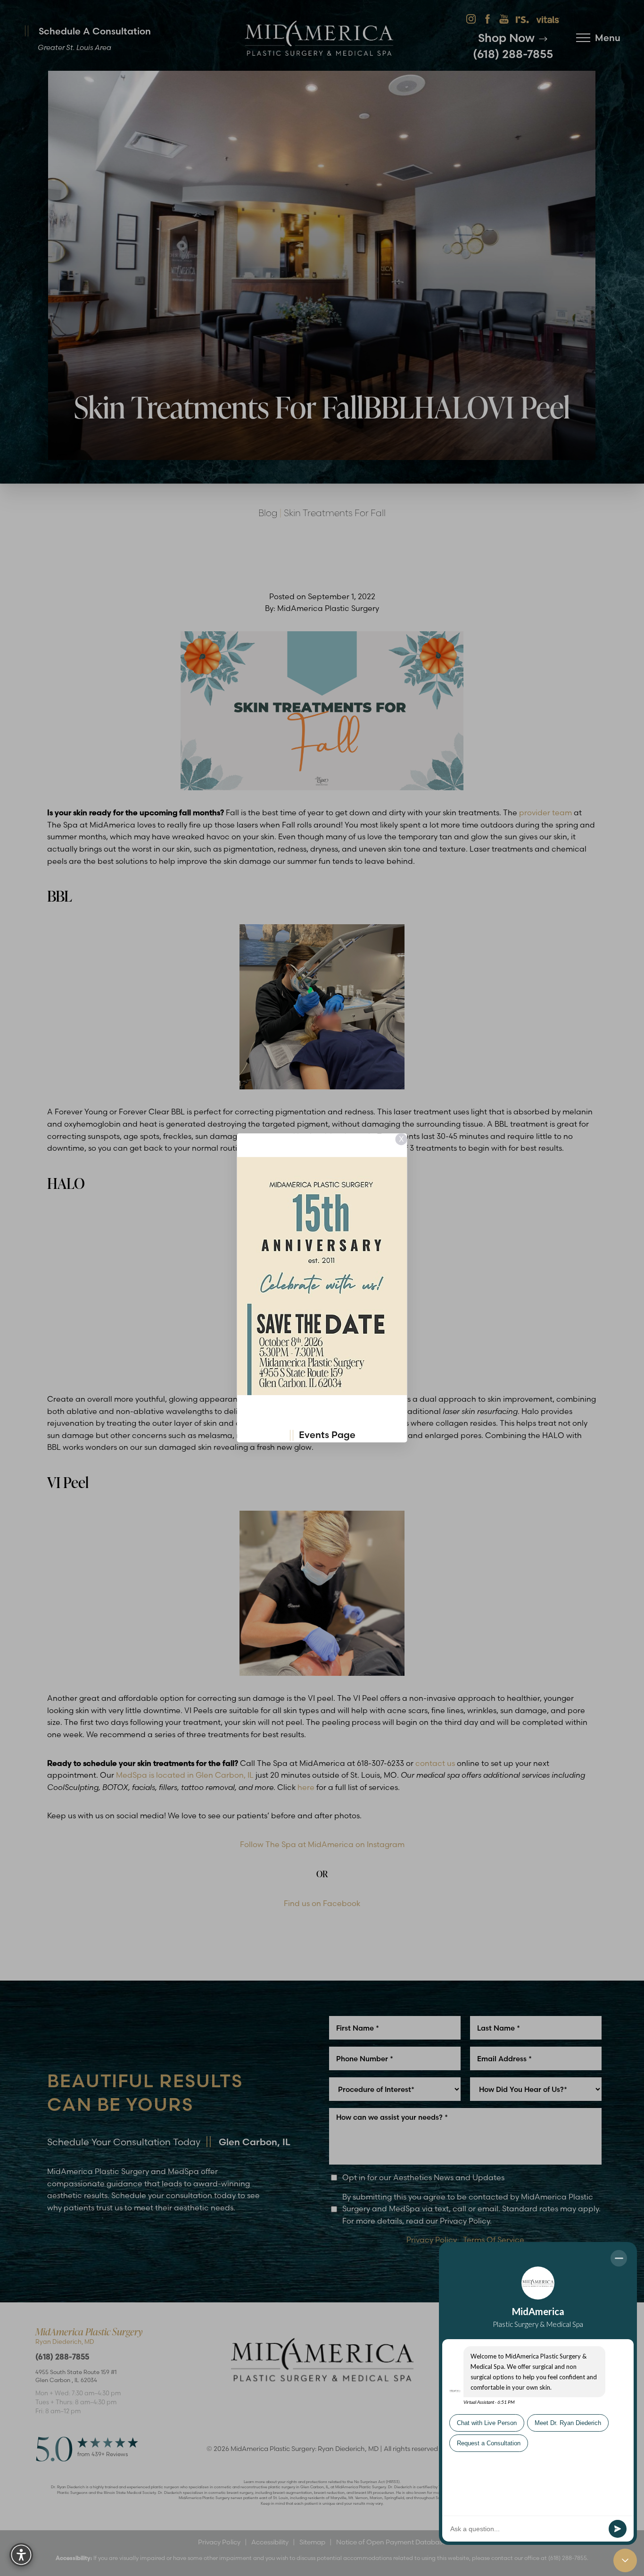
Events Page (327, 1435)
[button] (21, 2555)
